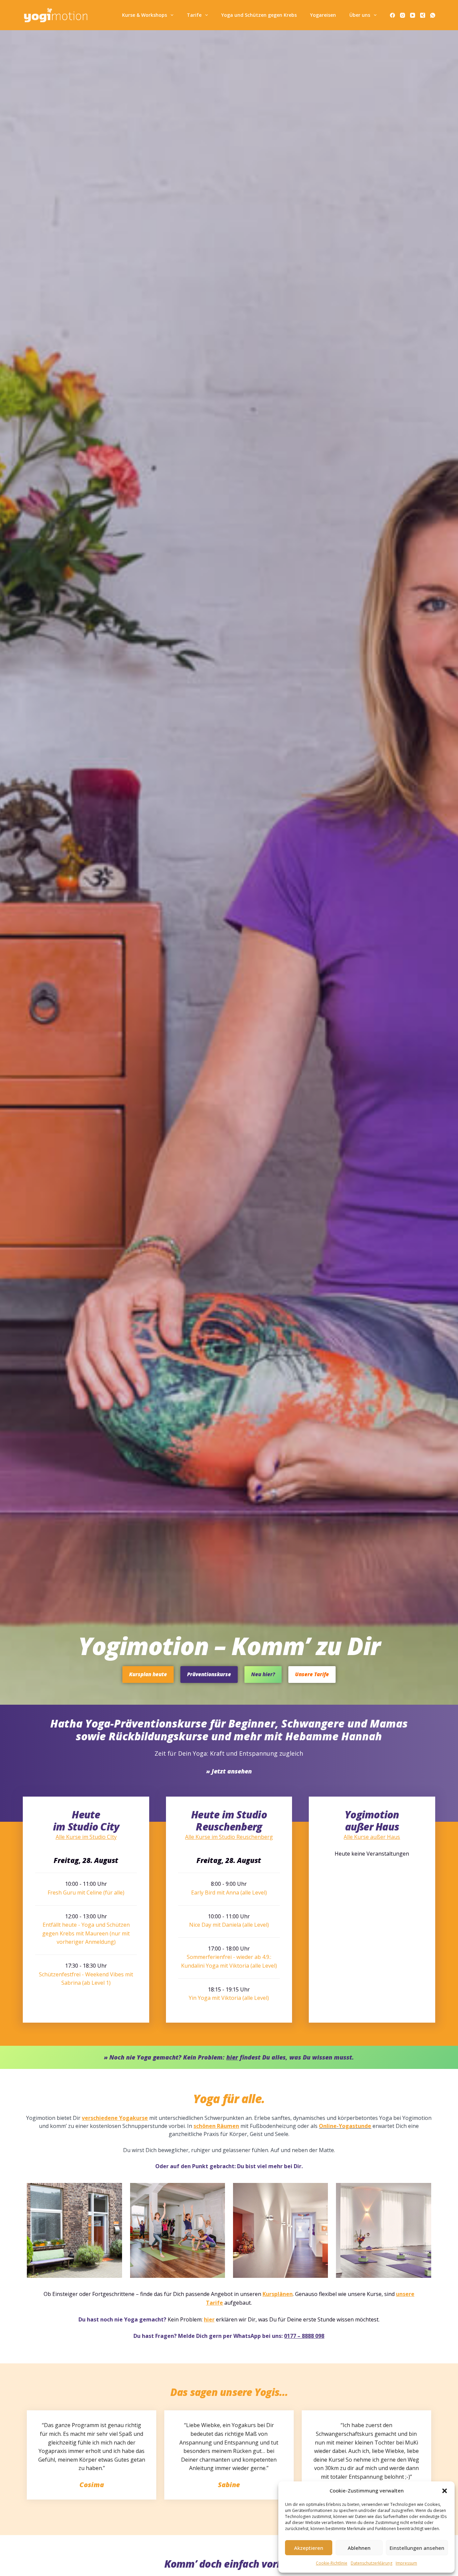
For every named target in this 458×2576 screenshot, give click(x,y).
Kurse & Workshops (145, 15)
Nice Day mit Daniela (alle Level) (229, 1925)
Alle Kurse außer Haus (372, 1837)
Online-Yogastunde (345, 2126)
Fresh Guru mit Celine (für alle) (86, 1893)
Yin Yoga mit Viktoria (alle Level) (229, 1998)
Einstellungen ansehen (417, 2548)
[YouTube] (413, 15)
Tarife (194, 15)
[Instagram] (403, 15)
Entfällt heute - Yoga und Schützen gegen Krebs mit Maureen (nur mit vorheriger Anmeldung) (86, 1933)
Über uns (360, 15)
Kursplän (274, 2294)
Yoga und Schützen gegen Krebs (259, 15)
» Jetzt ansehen (229, 1771)
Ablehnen (359, 2548)
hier (209, 2319)
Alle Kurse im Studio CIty (86, 1837)
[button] (445, 2491)
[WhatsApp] (433, 15)
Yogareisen (323, 15)
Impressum (406, 2563)
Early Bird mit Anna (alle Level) (229, 1893)
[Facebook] (392, 15)
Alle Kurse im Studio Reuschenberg (229, 1837)
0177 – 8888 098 (304, 2336)
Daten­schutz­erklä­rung (371, 2563)
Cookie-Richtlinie (332, 2563)
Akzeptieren (309, 2548)
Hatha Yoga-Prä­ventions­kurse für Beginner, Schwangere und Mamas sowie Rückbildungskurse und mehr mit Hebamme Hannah (229, 1730)
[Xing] (423, 15)
